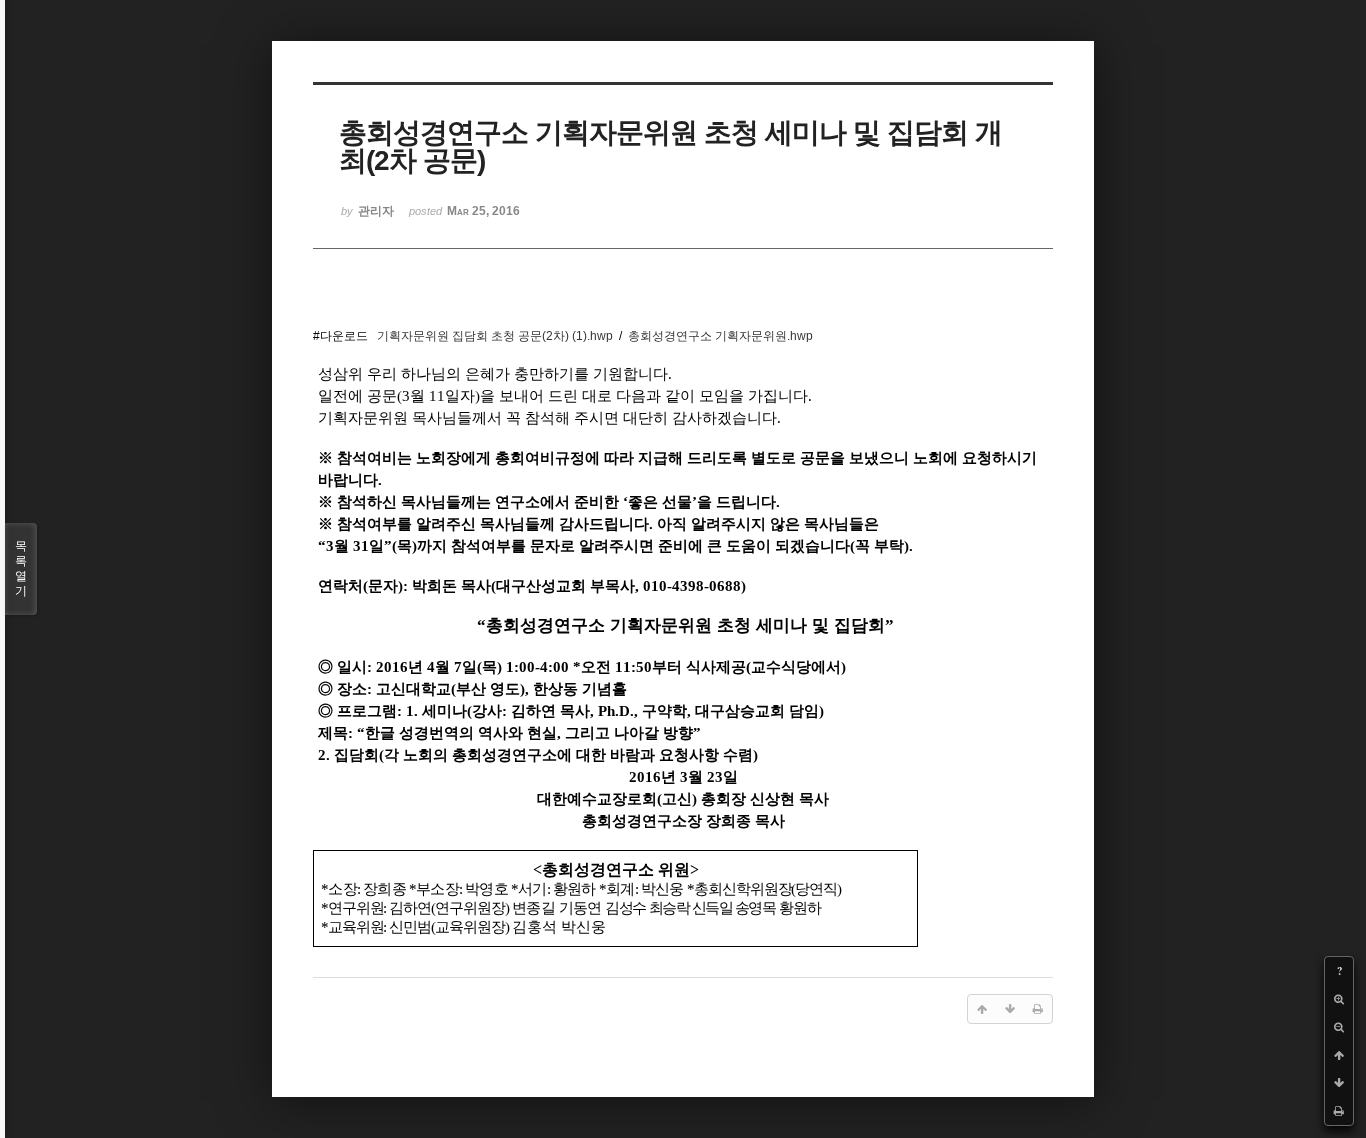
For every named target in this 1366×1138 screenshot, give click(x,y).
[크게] (1339, 999)
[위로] (1339, 1055)
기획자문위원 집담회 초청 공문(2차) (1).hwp (495, 336)
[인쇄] (1339, 1111)
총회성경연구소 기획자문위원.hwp (720, 336)
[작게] (1339, 1027)
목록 (21, 568)
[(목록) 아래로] (1339, 1083)
